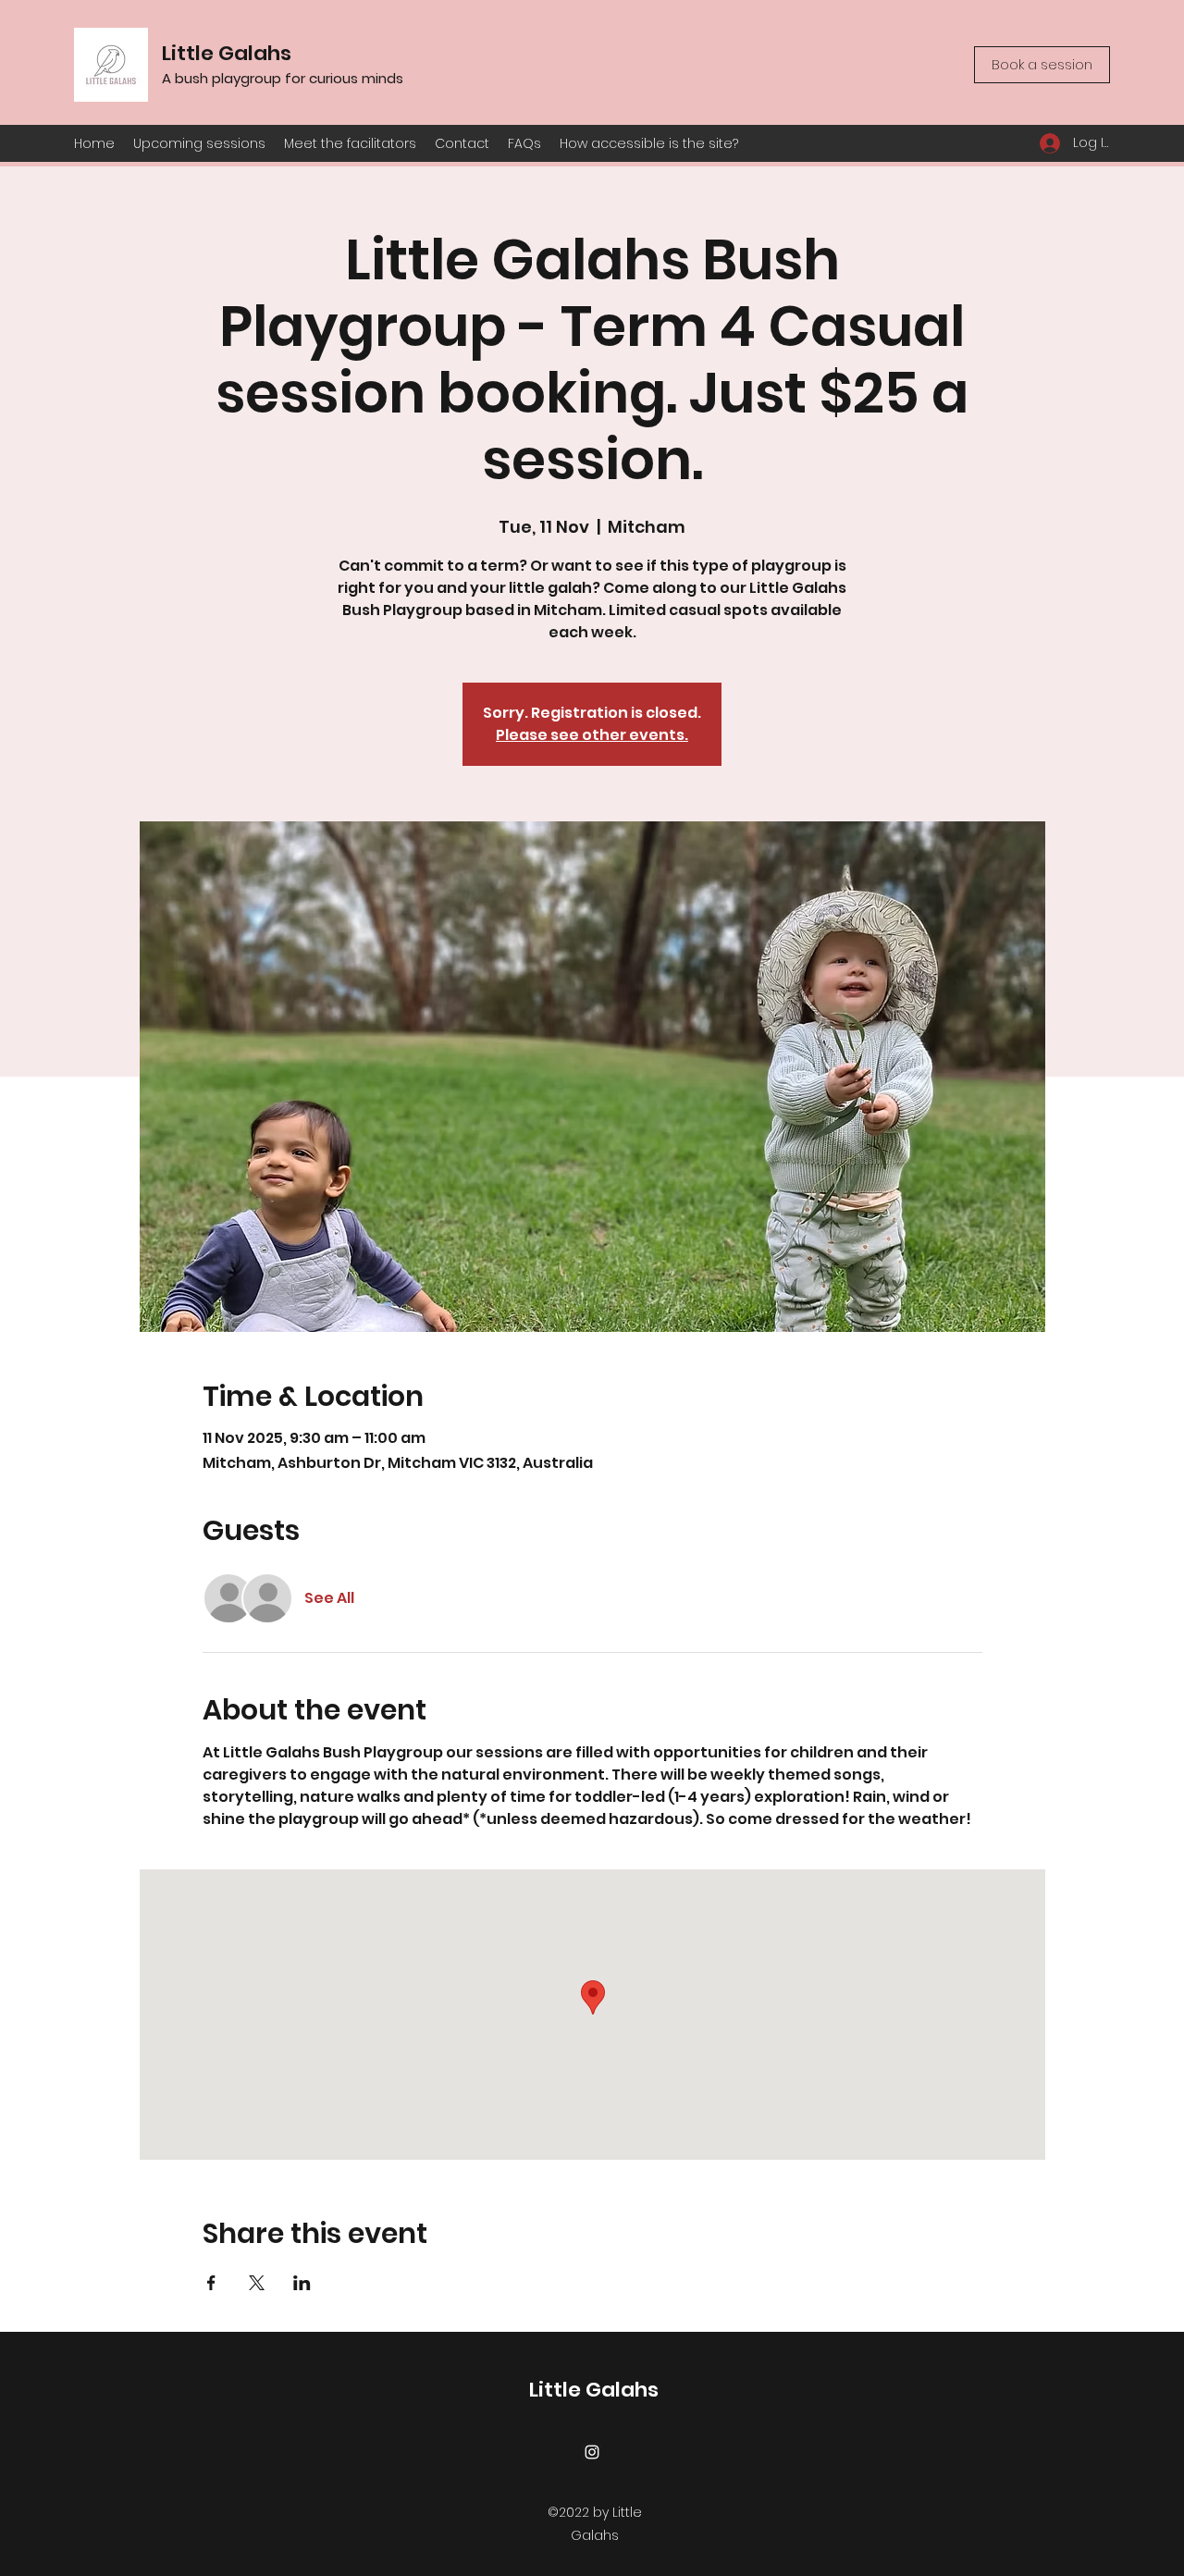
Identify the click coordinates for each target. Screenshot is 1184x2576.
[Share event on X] (257, 2283)
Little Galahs (227, 53)
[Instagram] (592, 2452)
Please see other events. (592, 735)
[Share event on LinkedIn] (302, 2283)
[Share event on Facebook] (211, 2283)
